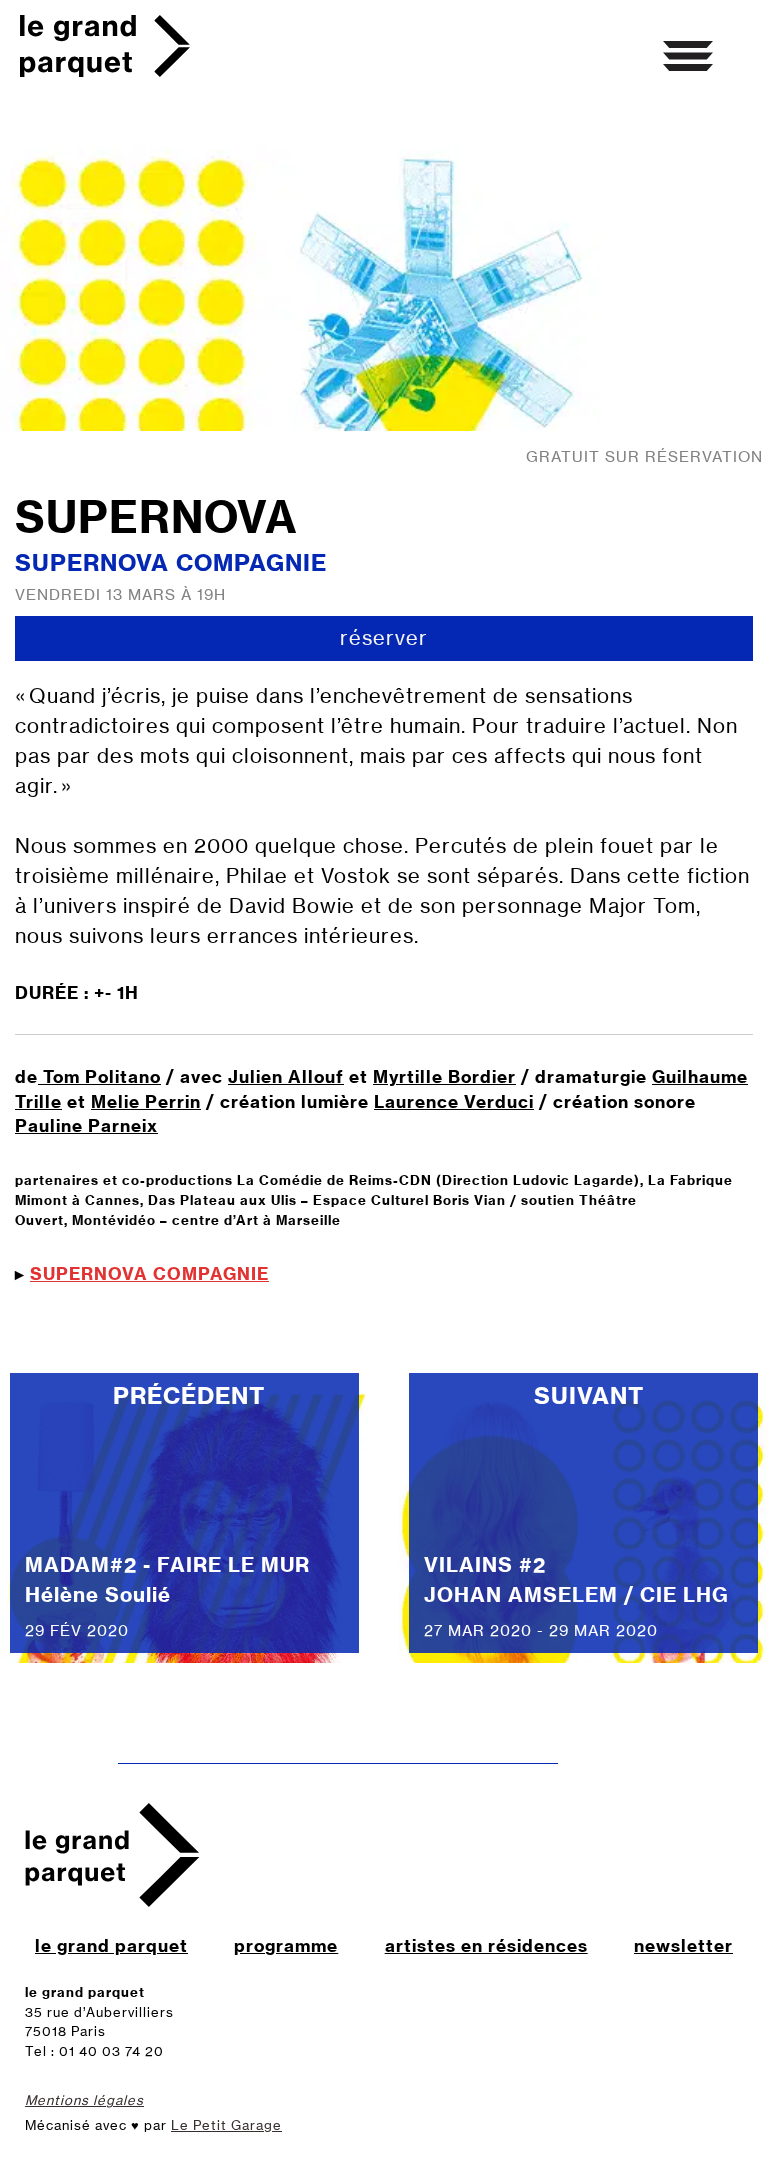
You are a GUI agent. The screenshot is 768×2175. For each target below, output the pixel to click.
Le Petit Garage (226, 2125)
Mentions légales (84, 2100)
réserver (384, 637)
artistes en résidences (486, 1945)
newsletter (683, 1945)
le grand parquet (111, 1945)
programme (286, 1945)
